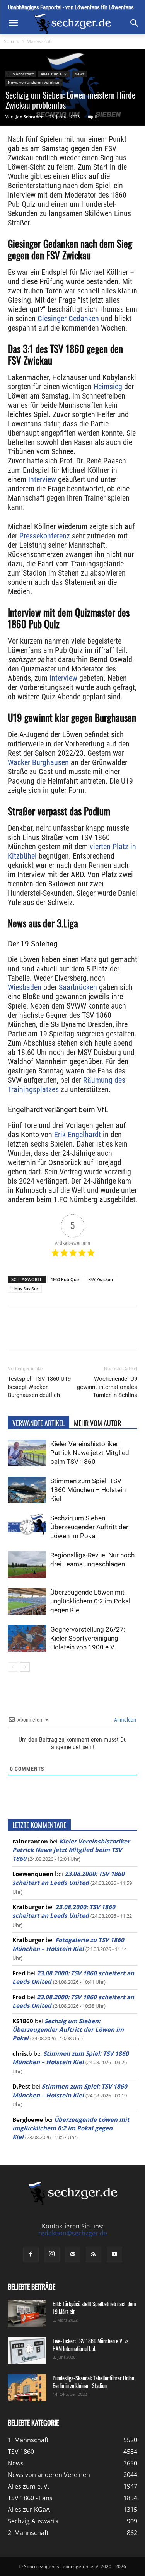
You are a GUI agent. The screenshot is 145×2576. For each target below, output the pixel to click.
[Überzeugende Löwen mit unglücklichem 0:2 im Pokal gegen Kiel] (27, 1601)
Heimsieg (108, 387)
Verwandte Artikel (38, 1423)
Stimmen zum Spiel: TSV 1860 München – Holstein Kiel (88, 1490)
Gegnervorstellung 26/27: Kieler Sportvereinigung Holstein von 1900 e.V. (88, 1638)
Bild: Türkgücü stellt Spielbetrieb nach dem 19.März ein (94, 2308)
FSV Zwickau (101, 1279)
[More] (129, 1333)
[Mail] (73, 2254)
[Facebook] (40, 1333)
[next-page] (25, 1667)
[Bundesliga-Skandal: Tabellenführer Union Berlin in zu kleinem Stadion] (27, 2388)
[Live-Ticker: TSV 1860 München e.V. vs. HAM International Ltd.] (27, 2350)
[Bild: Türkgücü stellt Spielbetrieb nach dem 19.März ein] (27, 2313)
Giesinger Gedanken (68, 319)
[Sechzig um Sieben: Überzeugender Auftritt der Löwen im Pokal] (27, 1527)
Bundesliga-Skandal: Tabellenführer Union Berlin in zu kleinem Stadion (93, 2382)
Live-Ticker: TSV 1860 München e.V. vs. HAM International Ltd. (91, 2345)
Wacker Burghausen (38, 762)
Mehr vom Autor (97, 1423)
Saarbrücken (77, 987)
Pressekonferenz (44, 536)
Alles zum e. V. (54, 74)
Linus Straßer (25, 1289)
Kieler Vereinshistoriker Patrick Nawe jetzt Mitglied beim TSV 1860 (90, 1453)
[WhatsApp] (75, 1333)
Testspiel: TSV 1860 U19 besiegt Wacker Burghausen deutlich (39, 1387)
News (79, 74)
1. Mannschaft (37, 42)
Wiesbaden (25, 987)
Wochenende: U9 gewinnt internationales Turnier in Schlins (107, 1387)
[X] (58, 1333)
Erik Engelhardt (77, 1135)
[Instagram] (52, 2254)
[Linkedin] (93, 1333)
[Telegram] (111, 1333)
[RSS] (94, 2254)
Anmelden (125, 1720)
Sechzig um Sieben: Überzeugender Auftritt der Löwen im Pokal (89, 1527)
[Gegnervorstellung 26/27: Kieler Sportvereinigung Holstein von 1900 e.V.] (27, 1638)
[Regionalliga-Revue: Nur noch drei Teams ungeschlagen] (27, 1564)
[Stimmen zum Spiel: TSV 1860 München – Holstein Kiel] (27, 1490)
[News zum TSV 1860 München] (72, 24)
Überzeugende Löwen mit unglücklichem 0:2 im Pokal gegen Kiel (90, 1601)
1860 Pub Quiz (65, 1279)
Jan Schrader (29, 117)
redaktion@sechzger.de (73, 2233)
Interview (41, 479)
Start (9, 42)
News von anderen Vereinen (34, 82)
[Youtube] (114, 2254)
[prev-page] (13, 1667)
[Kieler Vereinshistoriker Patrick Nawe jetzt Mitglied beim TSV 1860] (27, 1453)
